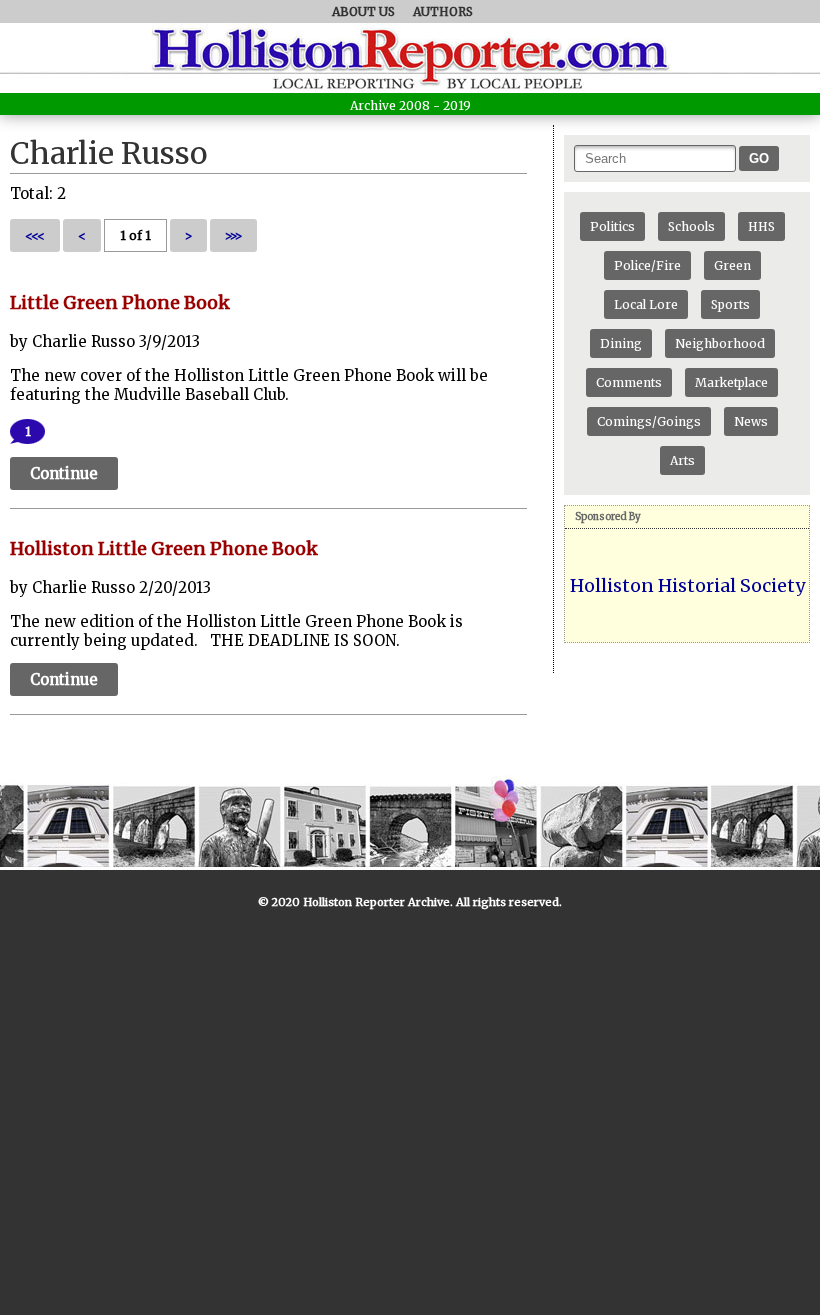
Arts (682, 460)
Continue (64, 473)
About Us (363, 11)
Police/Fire (647, 265)
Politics (612, 226)
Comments (629, 382)
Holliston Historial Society (687, 585)
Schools (691, 226)
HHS (761, 226)
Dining (621, 343)
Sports (730, 304)
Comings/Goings (649, 421)
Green (732, 265)
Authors (443, 11)
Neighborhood (720, 343)
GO (759, 158)
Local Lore (646, 304)
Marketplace (731, 382)
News (751, 421)
